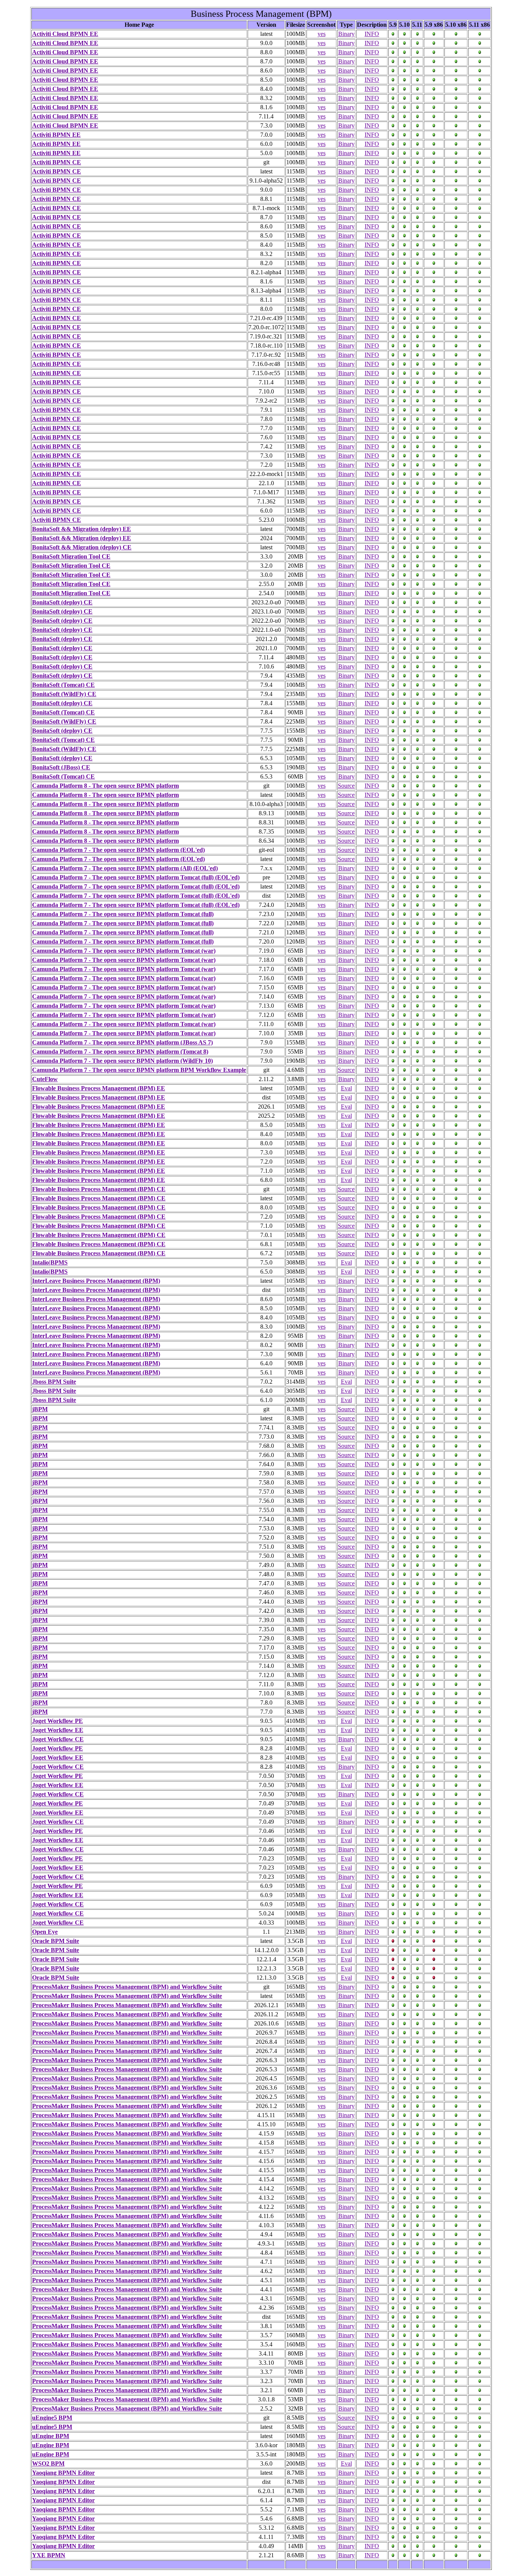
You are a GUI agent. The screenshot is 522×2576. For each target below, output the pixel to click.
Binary (346, 34)
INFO (372, 34)
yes (322, 34)
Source (346, 786)
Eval (346, 1088)
